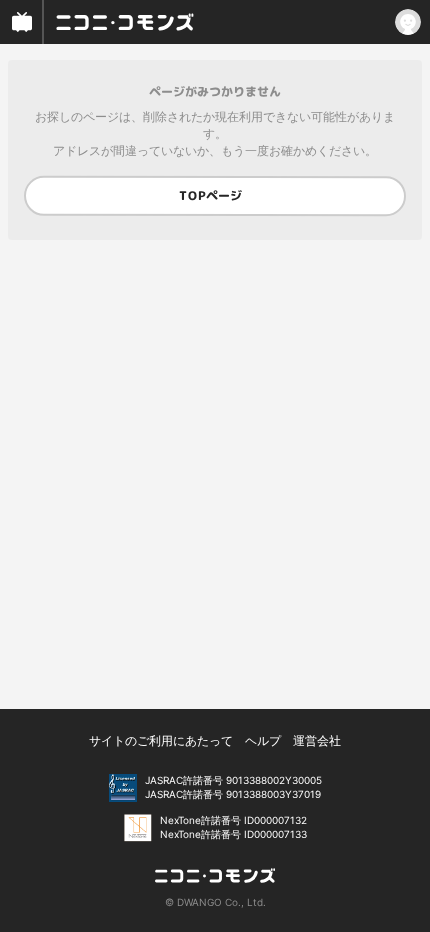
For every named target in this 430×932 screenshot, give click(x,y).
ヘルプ (263, 740)
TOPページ (210, 195)
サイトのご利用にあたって (161, 740)
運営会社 (317, 740)
